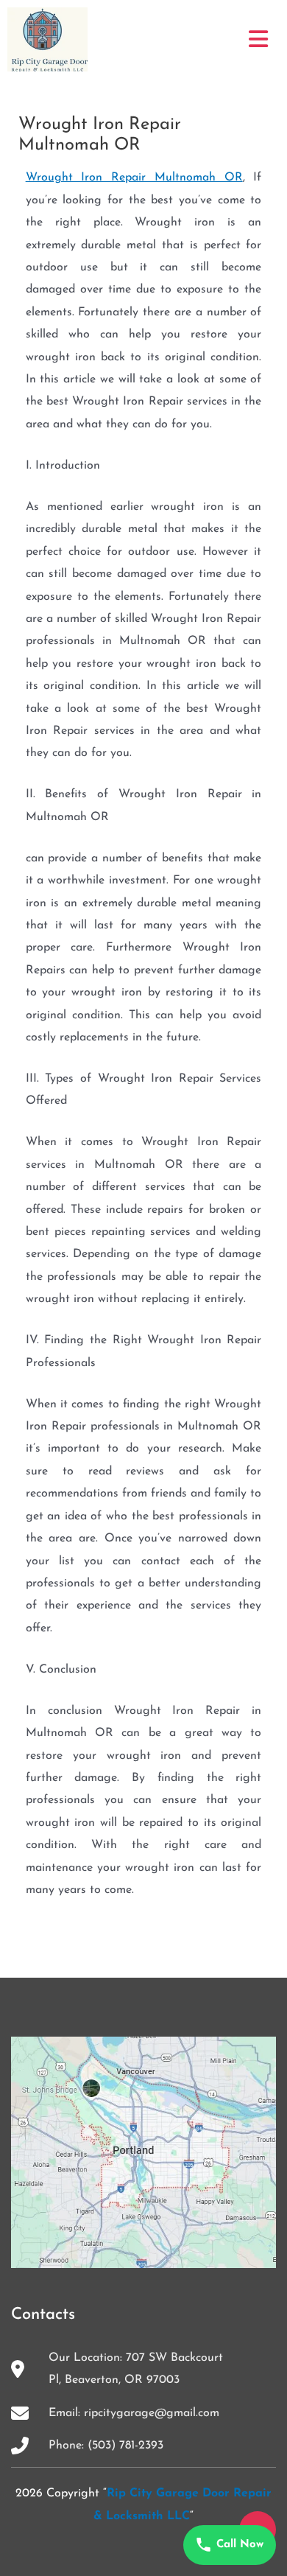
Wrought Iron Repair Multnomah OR (134, 178)
